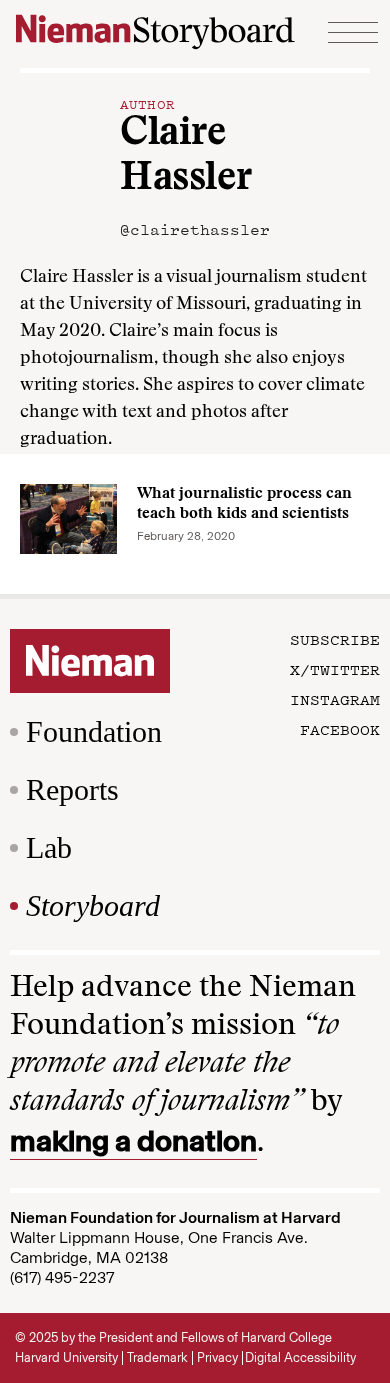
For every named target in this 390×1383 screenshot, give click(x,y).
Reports (72, 789)
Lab (49, 847)
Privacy (217, 1357)
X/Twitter (335, 669)
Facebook (340, 729)
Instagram (335, 699)
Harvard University (66, 1357)
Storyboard (93, 905)
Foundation (94, 731)
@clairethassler (195, 229)
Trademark (157, 1357)
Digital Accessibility (300, 1357)
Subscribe (335, 639)
